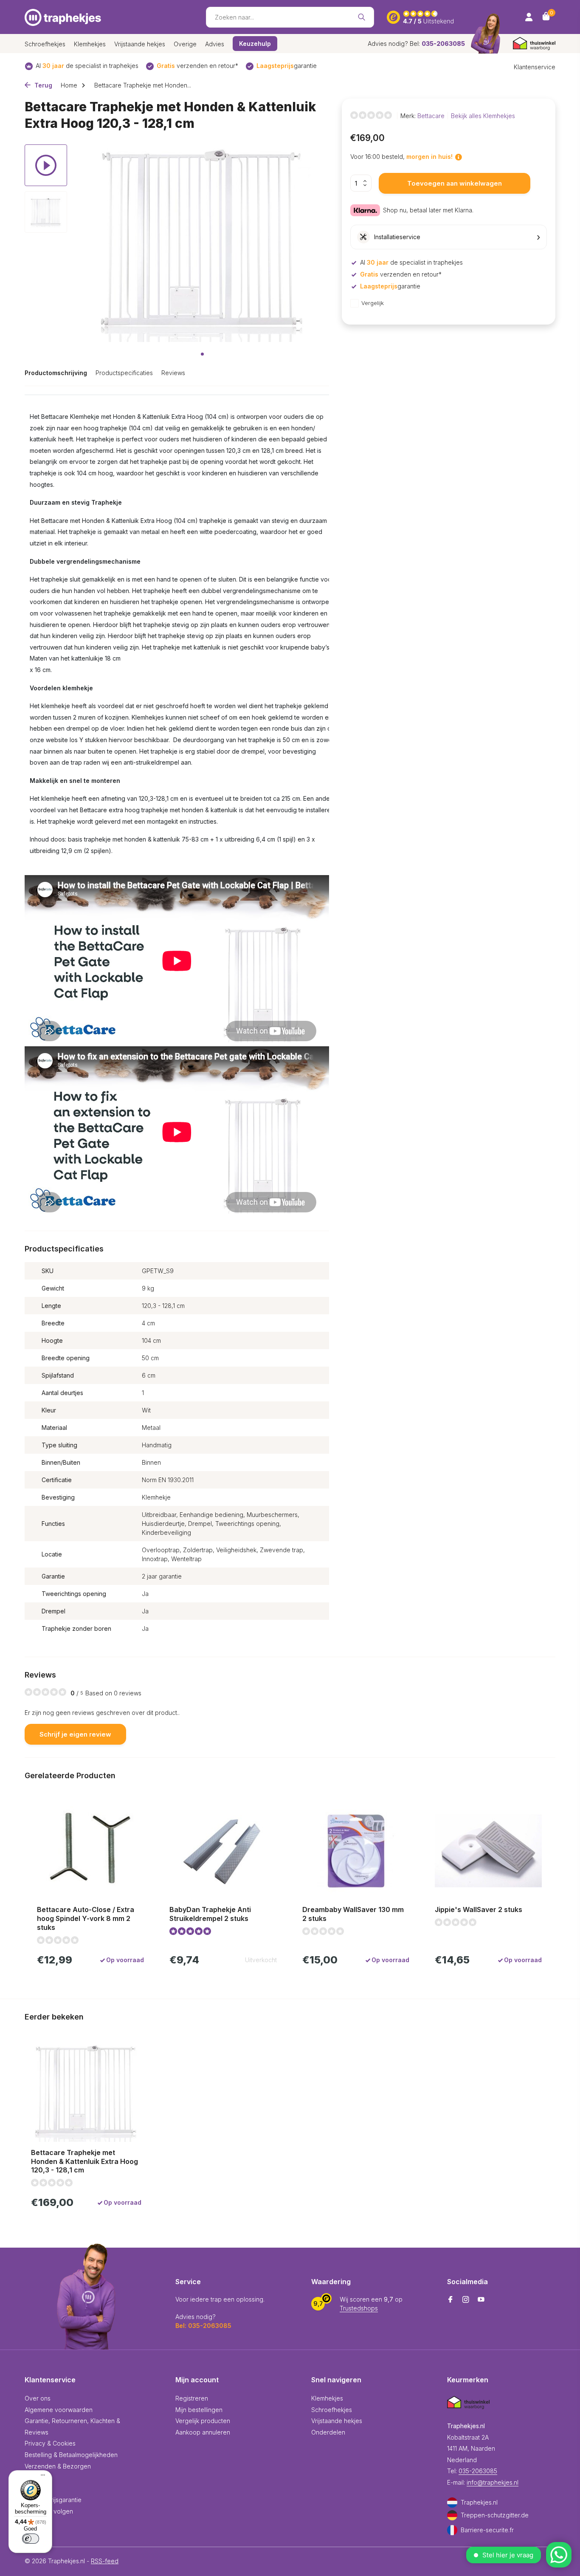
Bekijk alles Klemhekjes (483, 116)
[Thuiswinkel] (534, 44)
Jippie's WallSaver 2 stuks (479, 1909)
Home (69, 85)
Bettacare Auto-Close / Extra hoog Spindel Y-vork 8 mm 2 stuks (86, 1918)
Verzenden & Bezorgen (58, 2466)
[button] (202, 354)
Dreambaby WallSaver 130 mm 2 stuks (353, 1914)
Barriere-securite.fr (487, 2530)
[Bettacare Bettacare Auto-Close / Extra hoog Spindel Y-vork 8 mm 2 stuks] (90, 1851)
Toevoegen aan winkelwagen (455, 183)
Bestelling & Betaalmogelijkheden (71, 2455)
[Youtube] (481, 2300)
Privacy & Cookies (50, 2443)
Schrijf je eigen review (75, 1734)
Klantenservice (535, 67)
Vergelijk (373, 303)
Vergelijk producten (203, 2421)
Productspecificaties (124, 373)
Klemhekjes (90, 44)
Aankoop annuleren (203, 2432)
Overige (185, 44)
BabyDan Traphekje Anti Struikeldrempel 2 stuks (210, 1914)
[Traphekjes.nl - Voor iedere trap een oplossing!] (63, 17)
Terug (42, 85)
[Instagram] (466, 2300)
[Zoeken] (362, 17)
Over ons (38, 2398)
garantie (287, 66)
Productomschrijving (56, 373)
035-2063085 (478, 2471)
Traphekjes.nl (479, 2502)
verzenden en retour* (197, 66)
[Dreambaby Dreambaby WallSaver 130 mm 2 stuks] (356, 1851)
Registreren (192, 2398)
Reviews (173, 373)
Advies (215, 44)
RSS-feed (105, 2561)
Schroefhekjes (45, 44)
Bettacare (431, 116)
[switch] (31, 2539)
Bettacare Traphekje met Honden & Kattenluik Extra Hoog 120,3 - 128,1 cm (84, 2161)
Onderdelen (328, 2432)
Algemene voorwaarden (59, 2410)
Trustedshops (359, 2308)
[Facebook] (450, 2300)
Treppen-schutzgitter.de (495, 2515)
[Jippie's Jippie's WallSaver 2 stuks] (488, 1851)
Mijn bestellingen (199, 2410)
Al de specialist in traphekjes (87, 66)
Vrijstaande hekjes (140, 44)
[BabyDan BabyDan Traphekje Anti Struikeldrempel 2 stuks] (223, 1851)
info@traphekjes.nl (493, 2482)
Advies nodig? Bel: (416, 44)
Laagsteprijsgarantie (53, 2500)
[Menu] (41, 2476)
